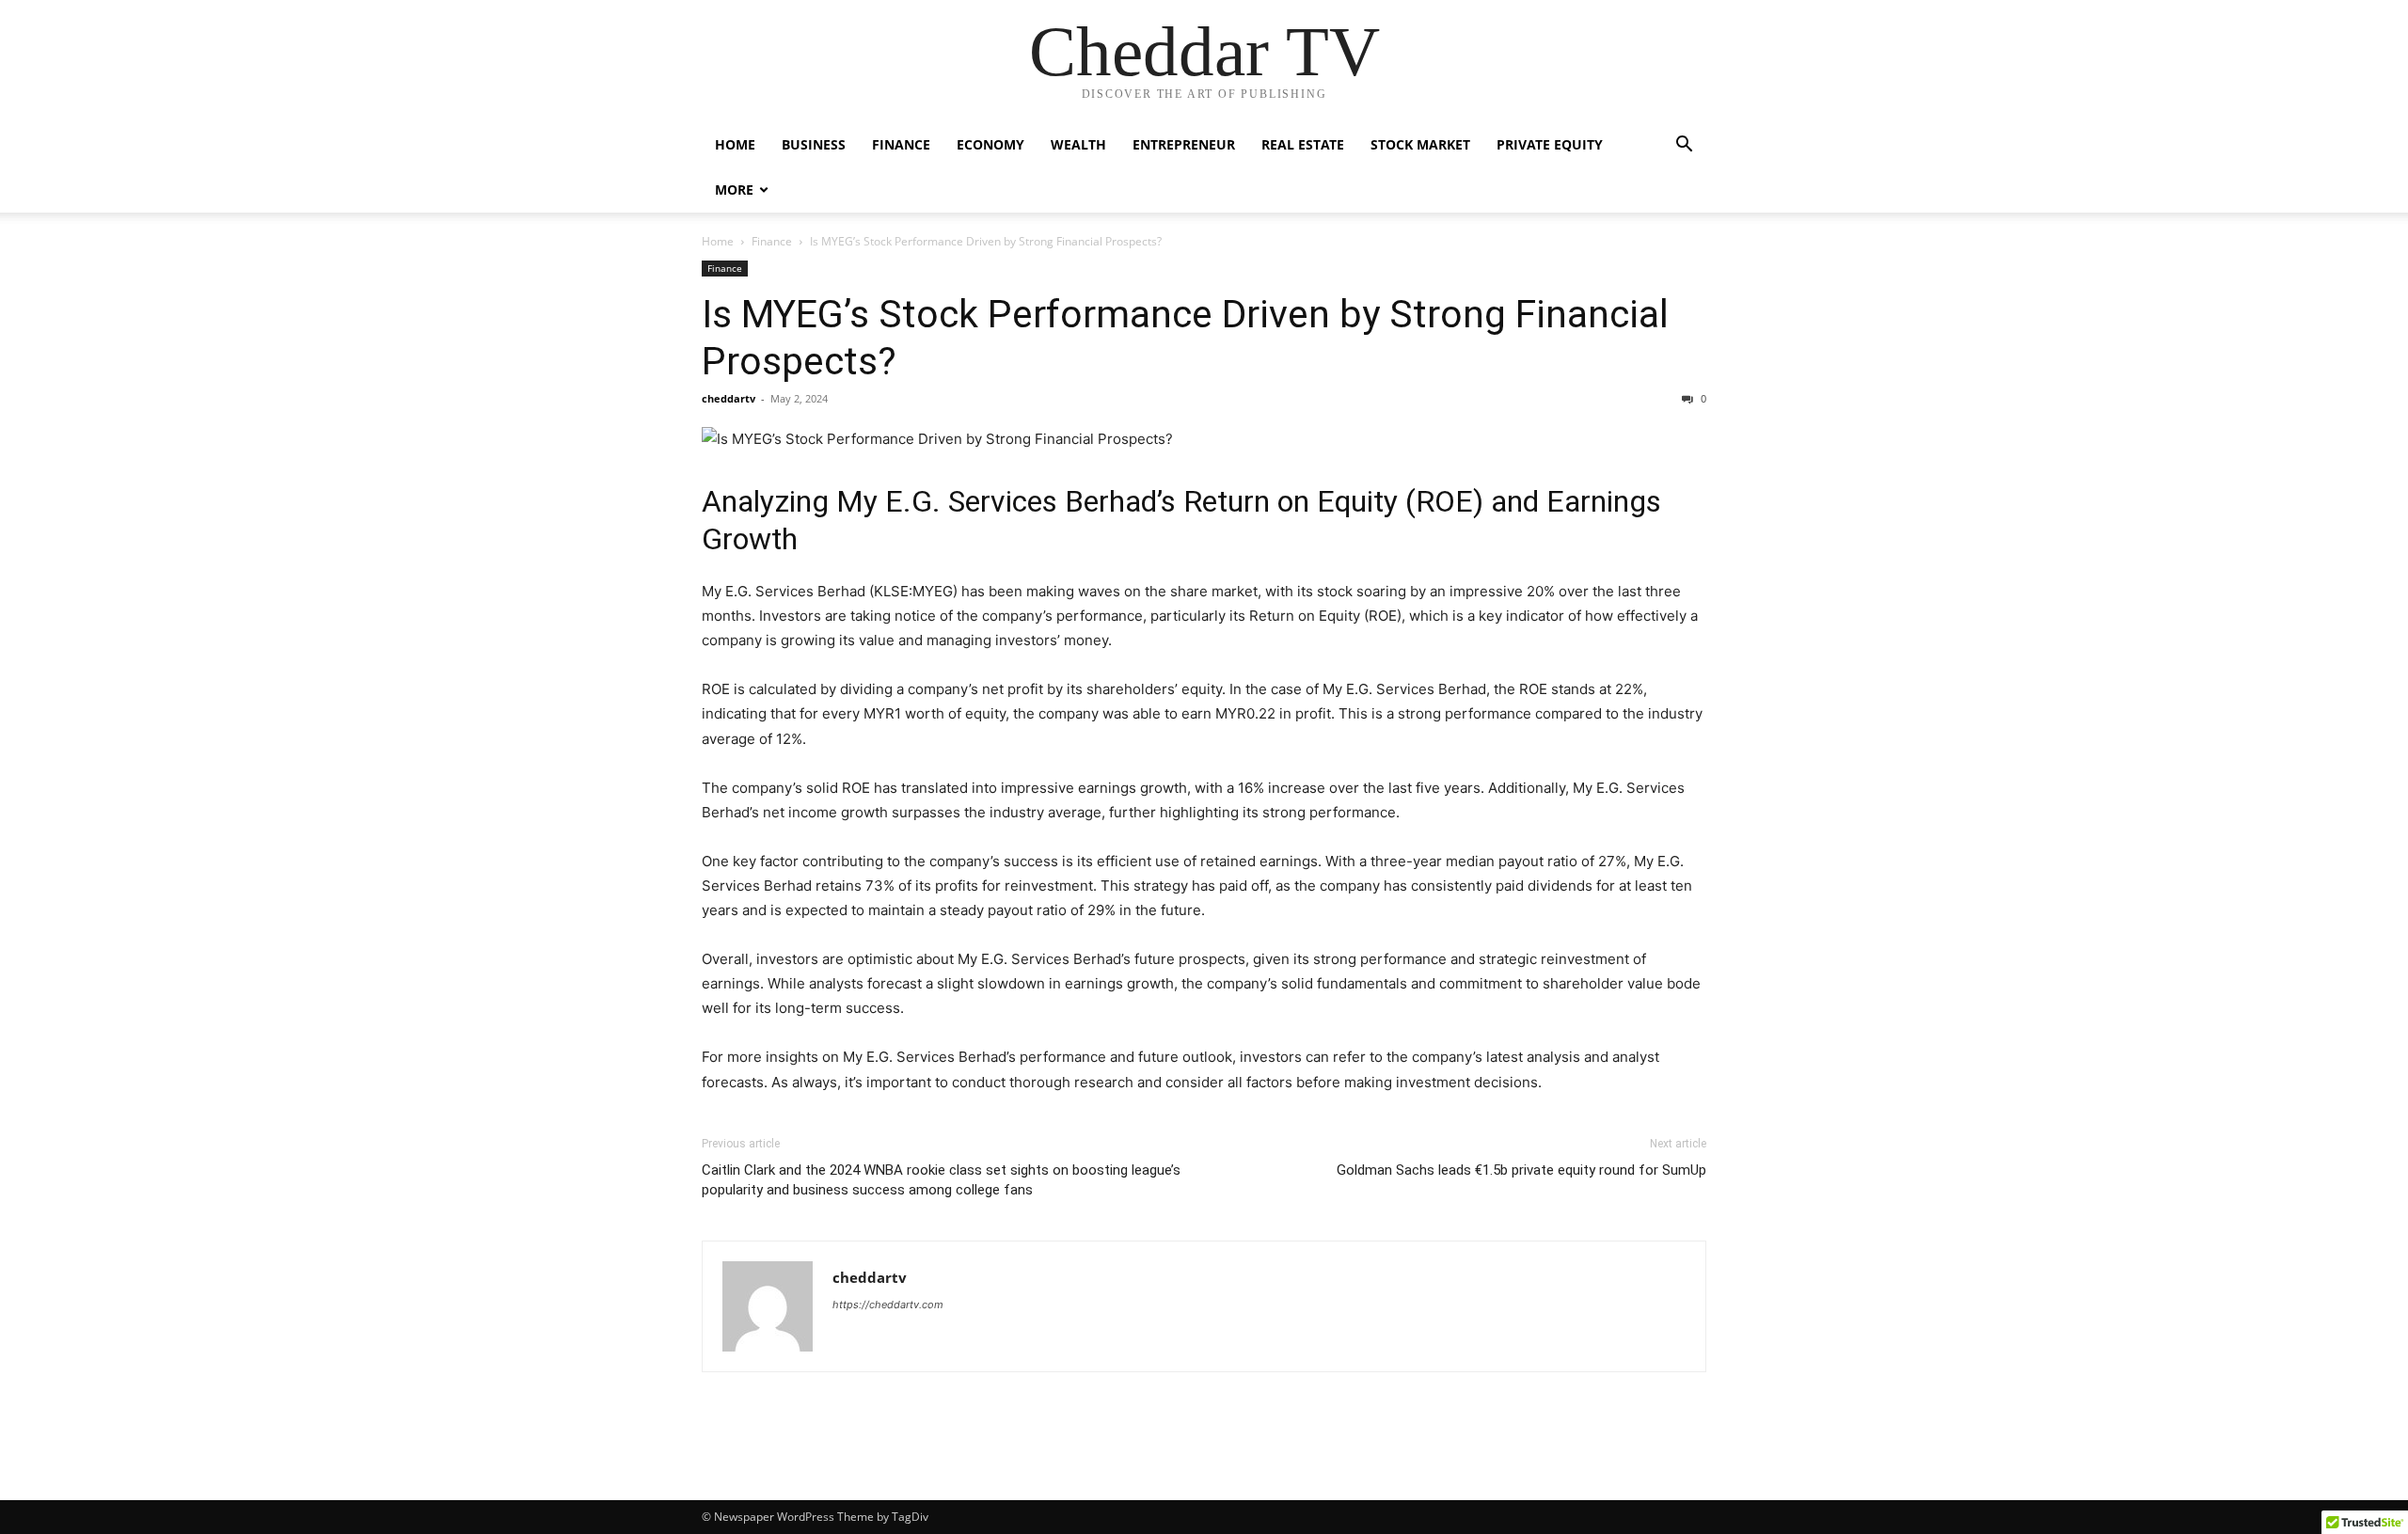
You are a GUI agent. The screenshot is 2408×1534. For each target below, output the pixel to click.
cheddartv (729, 398)
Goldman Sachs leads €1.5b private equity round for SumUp (1521, 1170)
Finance (901, 144)
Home (735, 144)
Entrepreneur (1184, 144)
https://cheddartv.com (888, 1305)
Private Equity (1550, 144)
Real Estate (1303, 144)
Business (814, 144)
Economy (990, 144)
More (734, 190)
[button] (1684, 146)
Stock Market (1420, 144)
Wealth (1078, 144)
